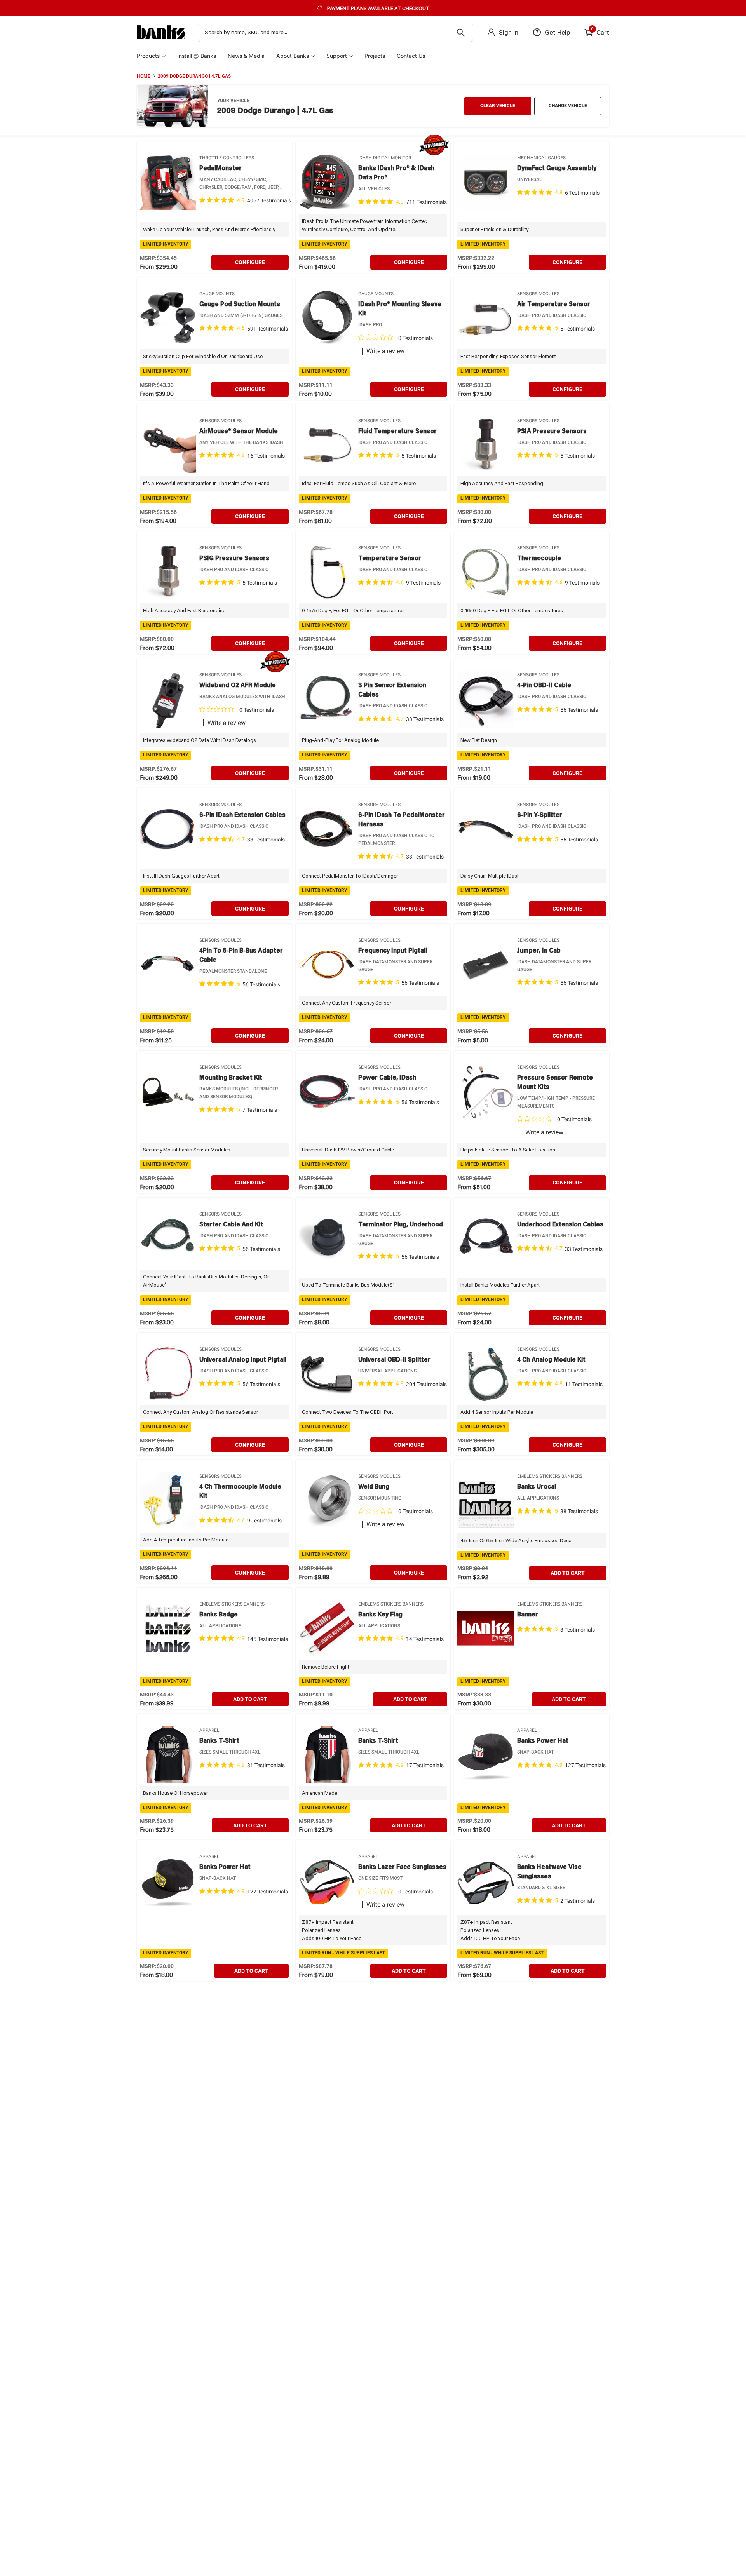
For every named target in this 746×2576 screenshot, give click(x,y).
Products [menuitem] (148, 56)
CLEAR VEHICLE (498, 106)
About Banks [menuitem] (293, 56)
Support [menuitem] (337, 56)
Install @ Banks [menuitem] (197, 56)
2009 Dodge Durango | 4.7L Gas (194, 76)
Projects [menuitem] (375, 56)
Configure (250, 262)
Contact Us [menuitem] (411, 56)
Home (144, 76)
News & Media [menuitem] (246, 56)
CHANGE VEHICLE (568, 106)
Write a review (385, 351)
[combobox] (336, 32)
